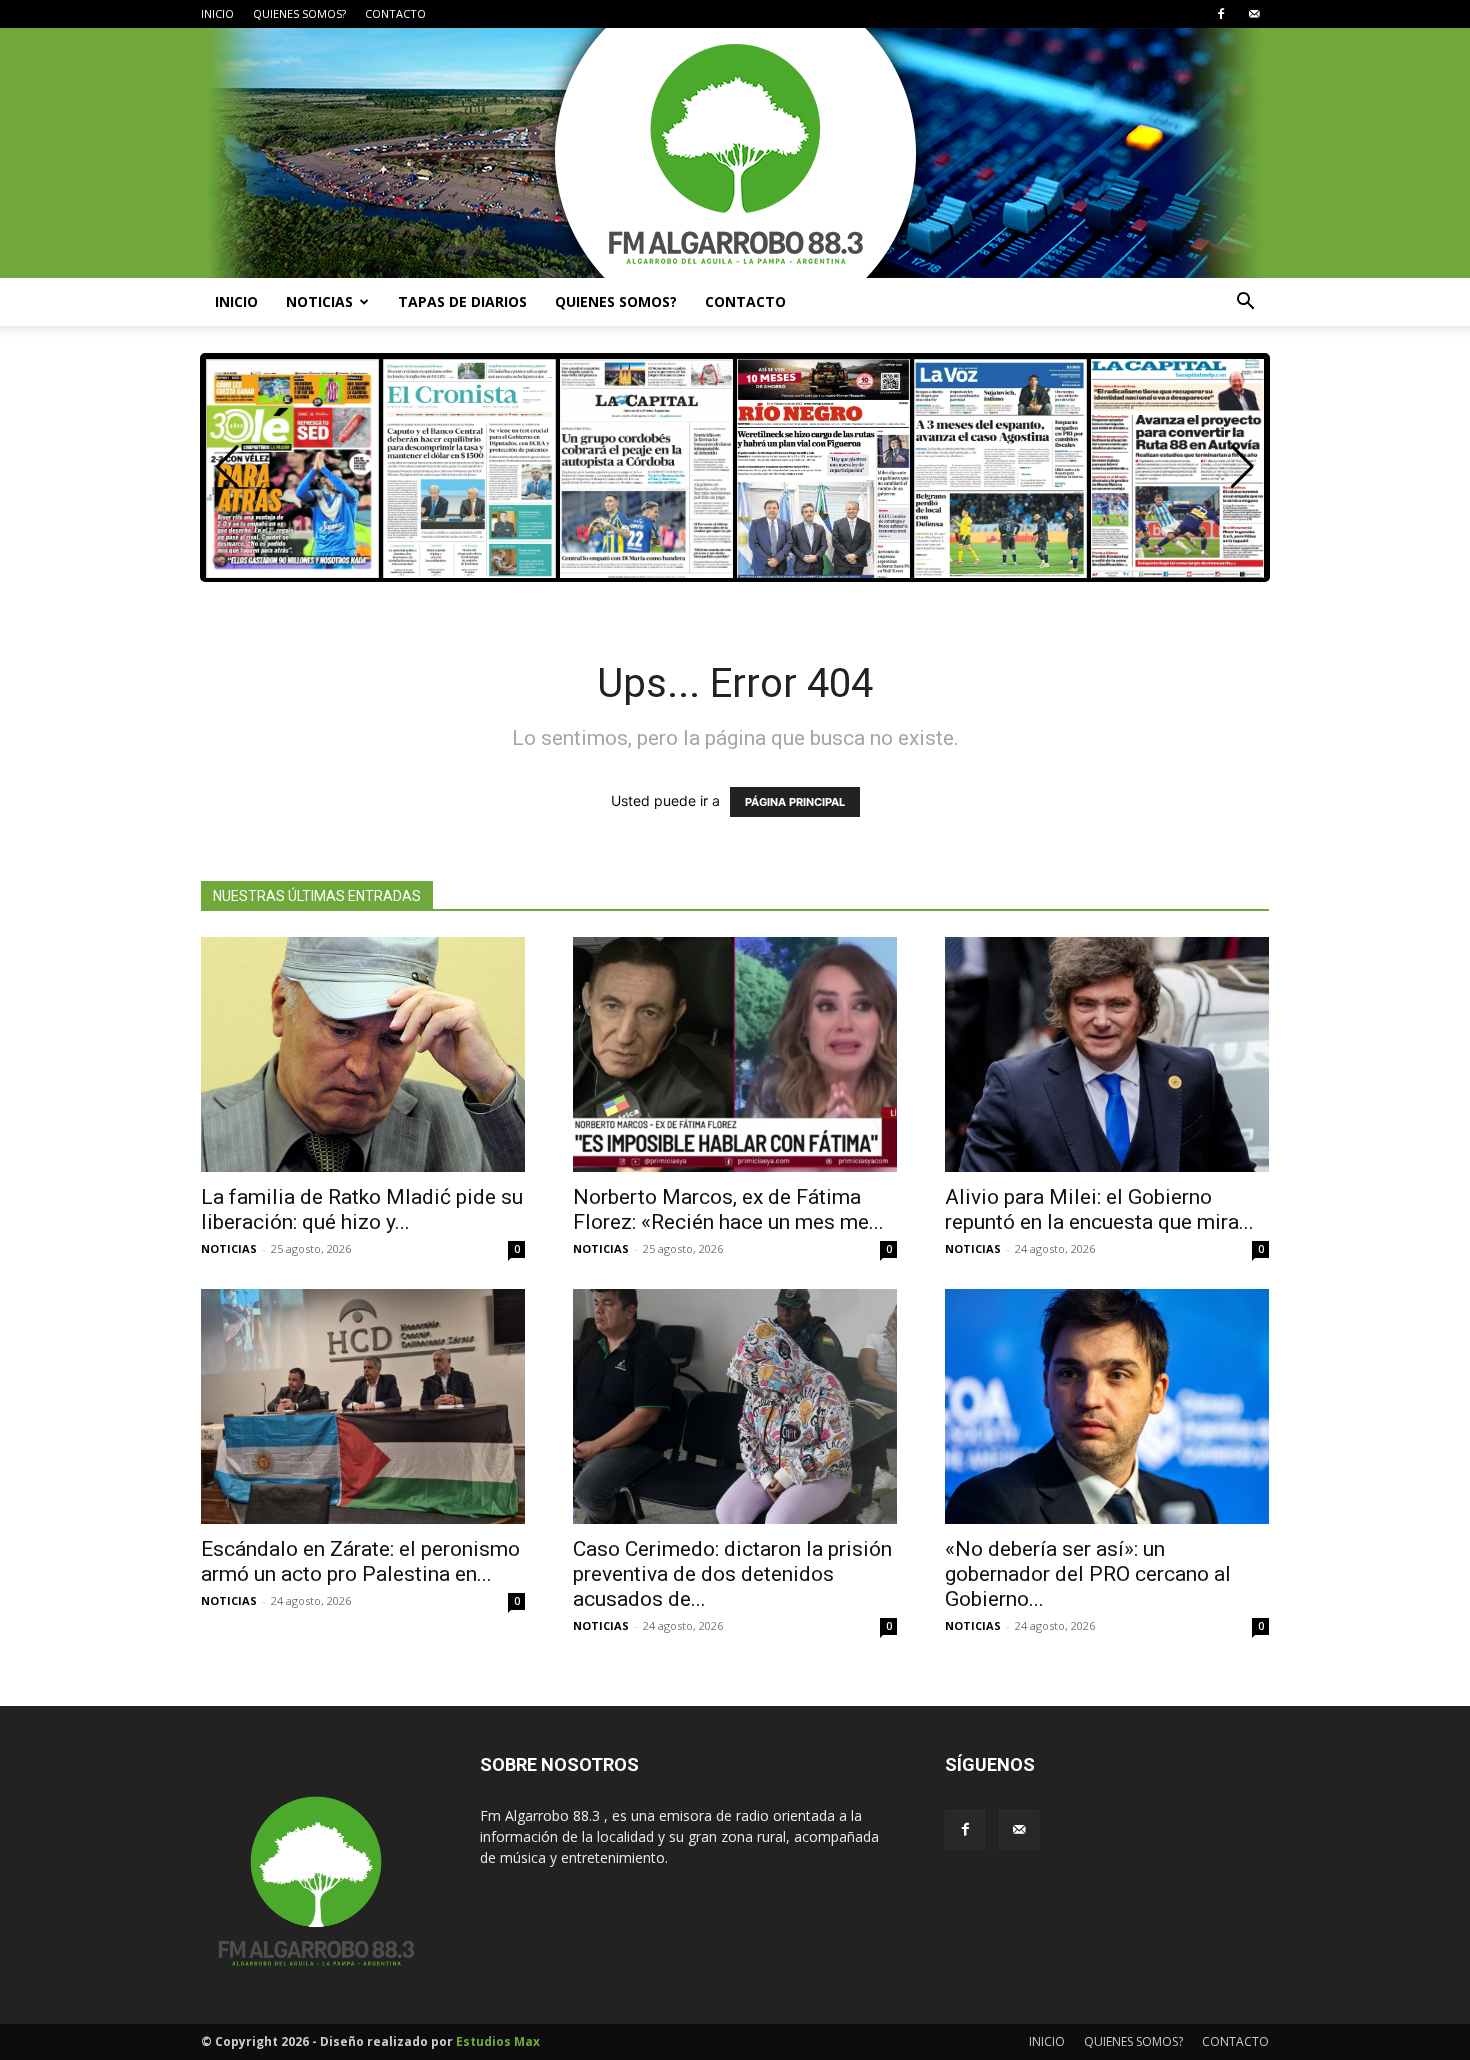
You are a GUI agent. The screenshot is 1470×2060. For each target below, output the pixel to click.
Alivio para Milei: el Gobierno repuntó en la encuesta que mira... (1099, 1209)
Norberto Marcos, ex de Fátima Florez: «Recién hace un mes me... (728, 1209)
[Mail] (1254, 14)
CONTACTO (395, 13)
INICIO (217, 13)
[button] (1245, 303)
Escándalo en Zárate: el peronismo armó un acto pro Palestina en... (360, 1561)
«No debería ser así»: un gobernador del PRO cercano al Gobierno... (1088, 1574)
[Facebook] (1221, 14)
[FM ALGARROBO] (735, 153)
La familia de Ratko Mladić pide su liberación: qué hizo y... (362, 1209)
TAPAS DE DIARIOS (462, 301)
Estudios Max (498, 2041)
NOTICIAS (319, 301)
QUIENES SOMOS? (299, 13)
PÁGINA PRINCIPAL (795, 802)
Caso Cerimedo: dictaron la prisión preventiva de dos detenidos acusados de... (732, 1574)
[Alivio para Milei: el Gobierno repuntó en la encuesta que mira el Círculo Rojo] (1107, 1054)
